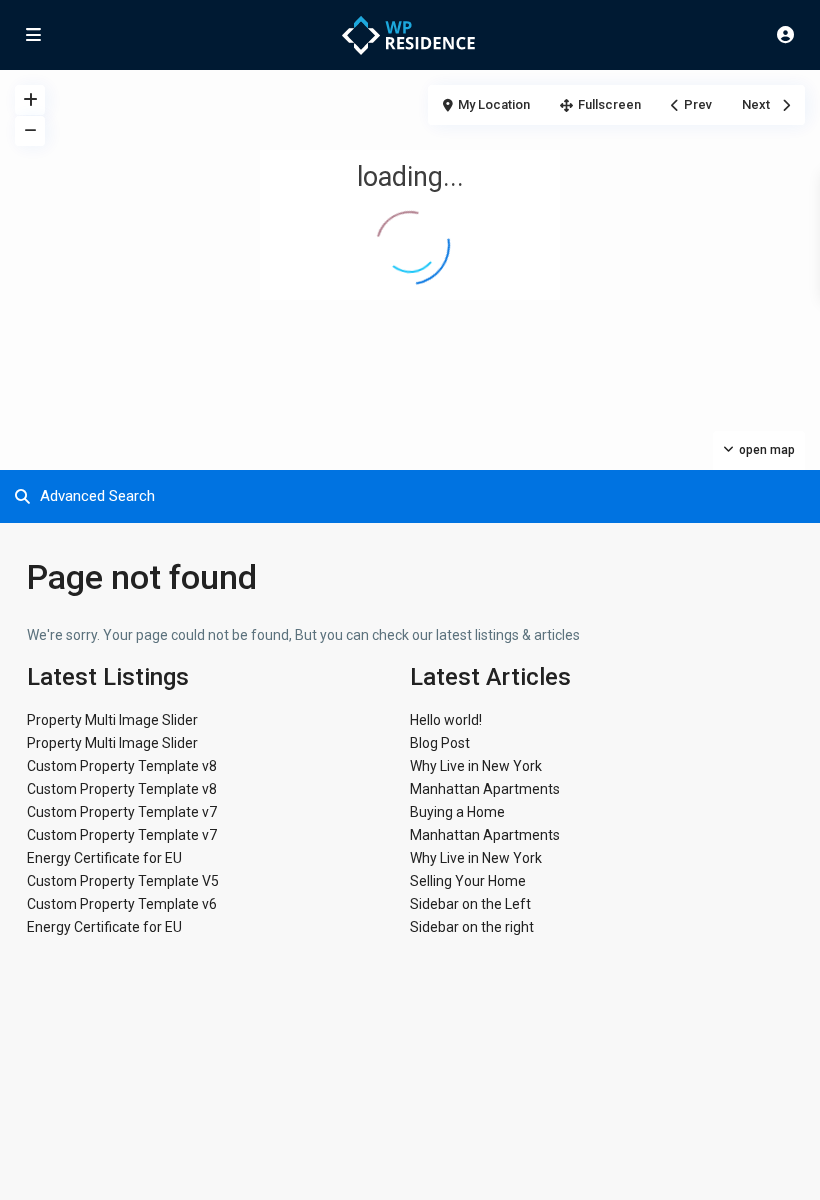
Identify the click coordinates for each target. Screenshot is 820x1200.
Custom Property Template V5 (123, 881)
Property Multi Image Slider (112, 720)
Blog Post (440, 743)
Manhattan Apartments (485, 789)
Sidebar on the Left (470, 904)
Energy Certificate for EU (104, 858)
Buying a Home (457, 812)
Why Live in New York (476, 766)
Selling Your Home (468, 881)
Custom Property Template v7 (122, 812)
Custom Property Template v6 (122, 904)
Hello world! (446, 720)
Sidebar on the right (472, 927)
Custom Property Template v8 (122, 766)
